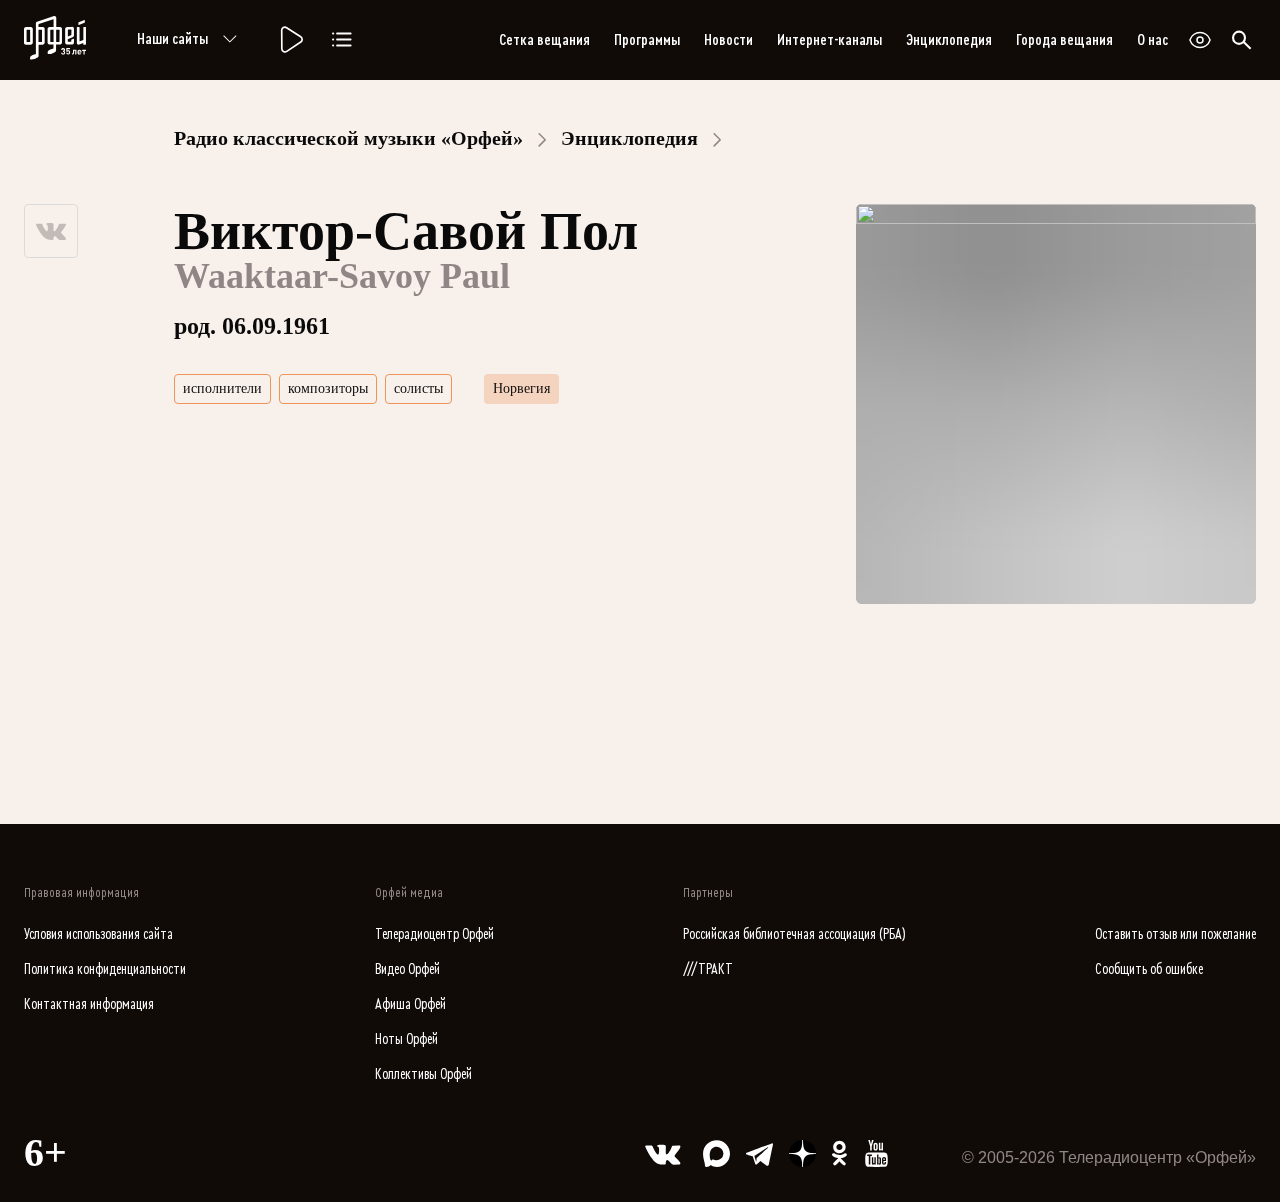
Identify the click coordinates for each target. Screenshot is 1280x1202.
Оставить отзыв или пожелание (1175, 934)
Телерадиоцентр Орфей (434, 934)
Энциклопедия (949, 40)
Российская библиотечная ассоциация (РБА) (794, 934)
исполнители (222, 388)
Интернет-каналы (829, 40)
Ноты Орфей (406, 1039)
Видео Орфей (407, 969)
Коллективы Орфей (423, 1074)
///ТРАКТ (708, 969)
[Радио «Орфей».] (290, 40)
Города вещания (1064, 40)
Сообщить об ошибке (1149, 969)
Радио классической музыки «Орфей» (348, 138)
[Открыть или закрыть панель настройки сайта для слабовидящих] (1200, 40)
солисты (418, 388)
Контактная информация (89, 1004)
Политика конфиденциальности (105, 969)
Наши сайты (172, 39)
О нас (1152, 40)
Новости (728, 40)
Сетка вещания (544, 40)
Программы (647, 40)
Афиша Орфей (410, 1004)
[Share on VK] (51, 231)
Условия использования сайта (98, 934)
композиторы (328, 388)
